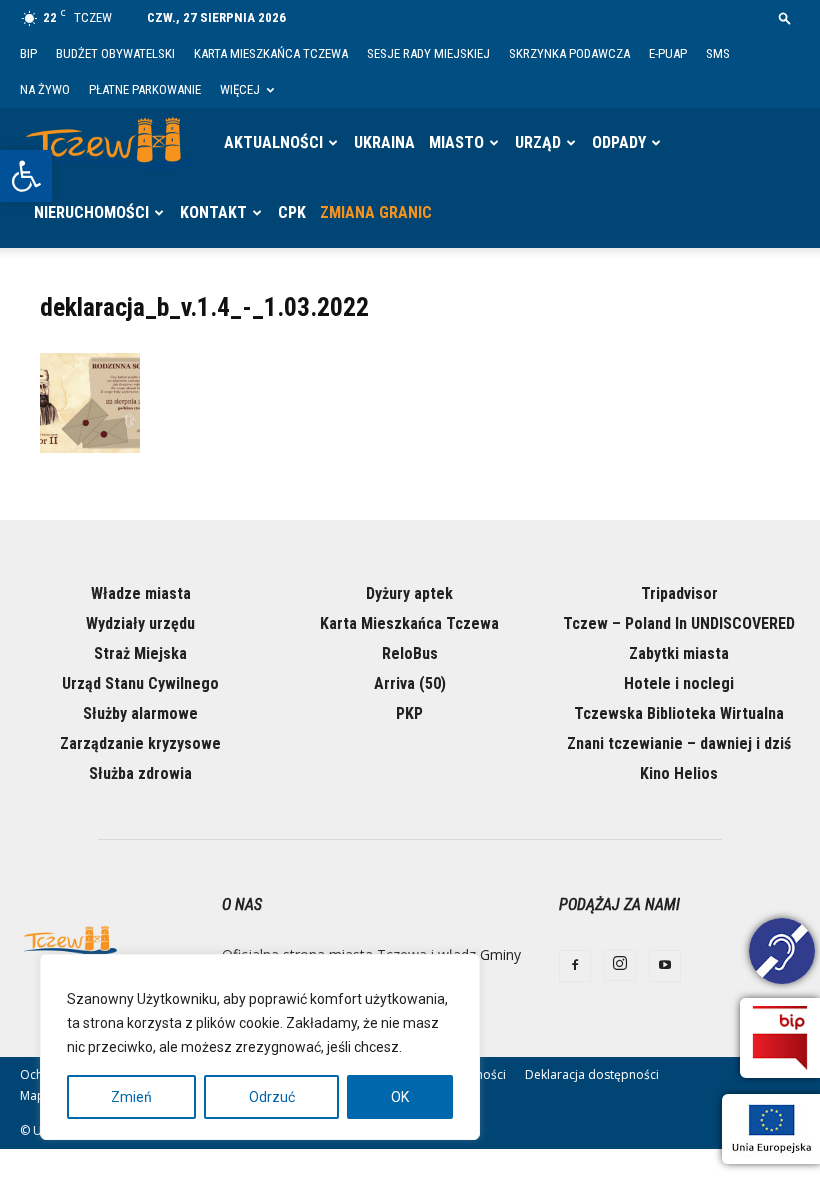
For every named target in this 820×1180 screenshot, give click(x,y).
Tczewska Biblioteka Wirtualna (679, 713)
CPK (292, 212)
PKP (409, 713)
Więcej (240, 89)
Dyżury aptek (409, 593)
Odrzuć (272, 1097)
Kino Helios (679, 773)
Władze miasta (141, 593)
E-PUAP (668, 53)
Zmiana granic (376, 212)
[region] (260, 1047)
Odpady (619, 142)
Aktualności (273, 142)
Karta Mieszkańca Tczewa (271, 53)
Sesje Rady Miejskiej (428, 53)
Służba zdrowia (140, 773)
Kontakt (213, 212)
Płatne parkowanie (145, 89)
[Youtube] (665, 966)
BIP (28, 53)
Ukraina (384, 142)
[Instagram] (620, 965)
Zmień (131, 1097)
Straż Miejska (140, 653)
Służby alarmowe (140, 713)
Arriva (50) (410, 683)
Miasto (456, 142)
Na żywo (45, 89)
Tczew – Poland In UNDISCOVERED (679, 623)
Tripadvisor (679, 593)
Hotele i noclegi (679, 683)
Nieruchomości (91, 212)
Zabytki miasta (679, 653)
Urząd (538, 142)
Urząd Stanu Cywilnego (140, 683)
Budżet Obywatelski (115, 53)
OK (400, 1097)
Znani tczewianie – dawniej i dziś (679, 743)
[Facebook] (575, 966)
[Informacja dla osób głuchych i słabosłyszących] (782, 954)
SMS (718, 53)
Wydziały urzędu (140, 623)
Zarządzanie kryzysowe (140, 743)
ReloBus (410, 653)
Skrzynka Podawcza (569, 53)
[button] (26, 176)
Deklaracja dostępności (592, 1074)
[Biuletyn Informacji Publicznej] (780, 1038)
